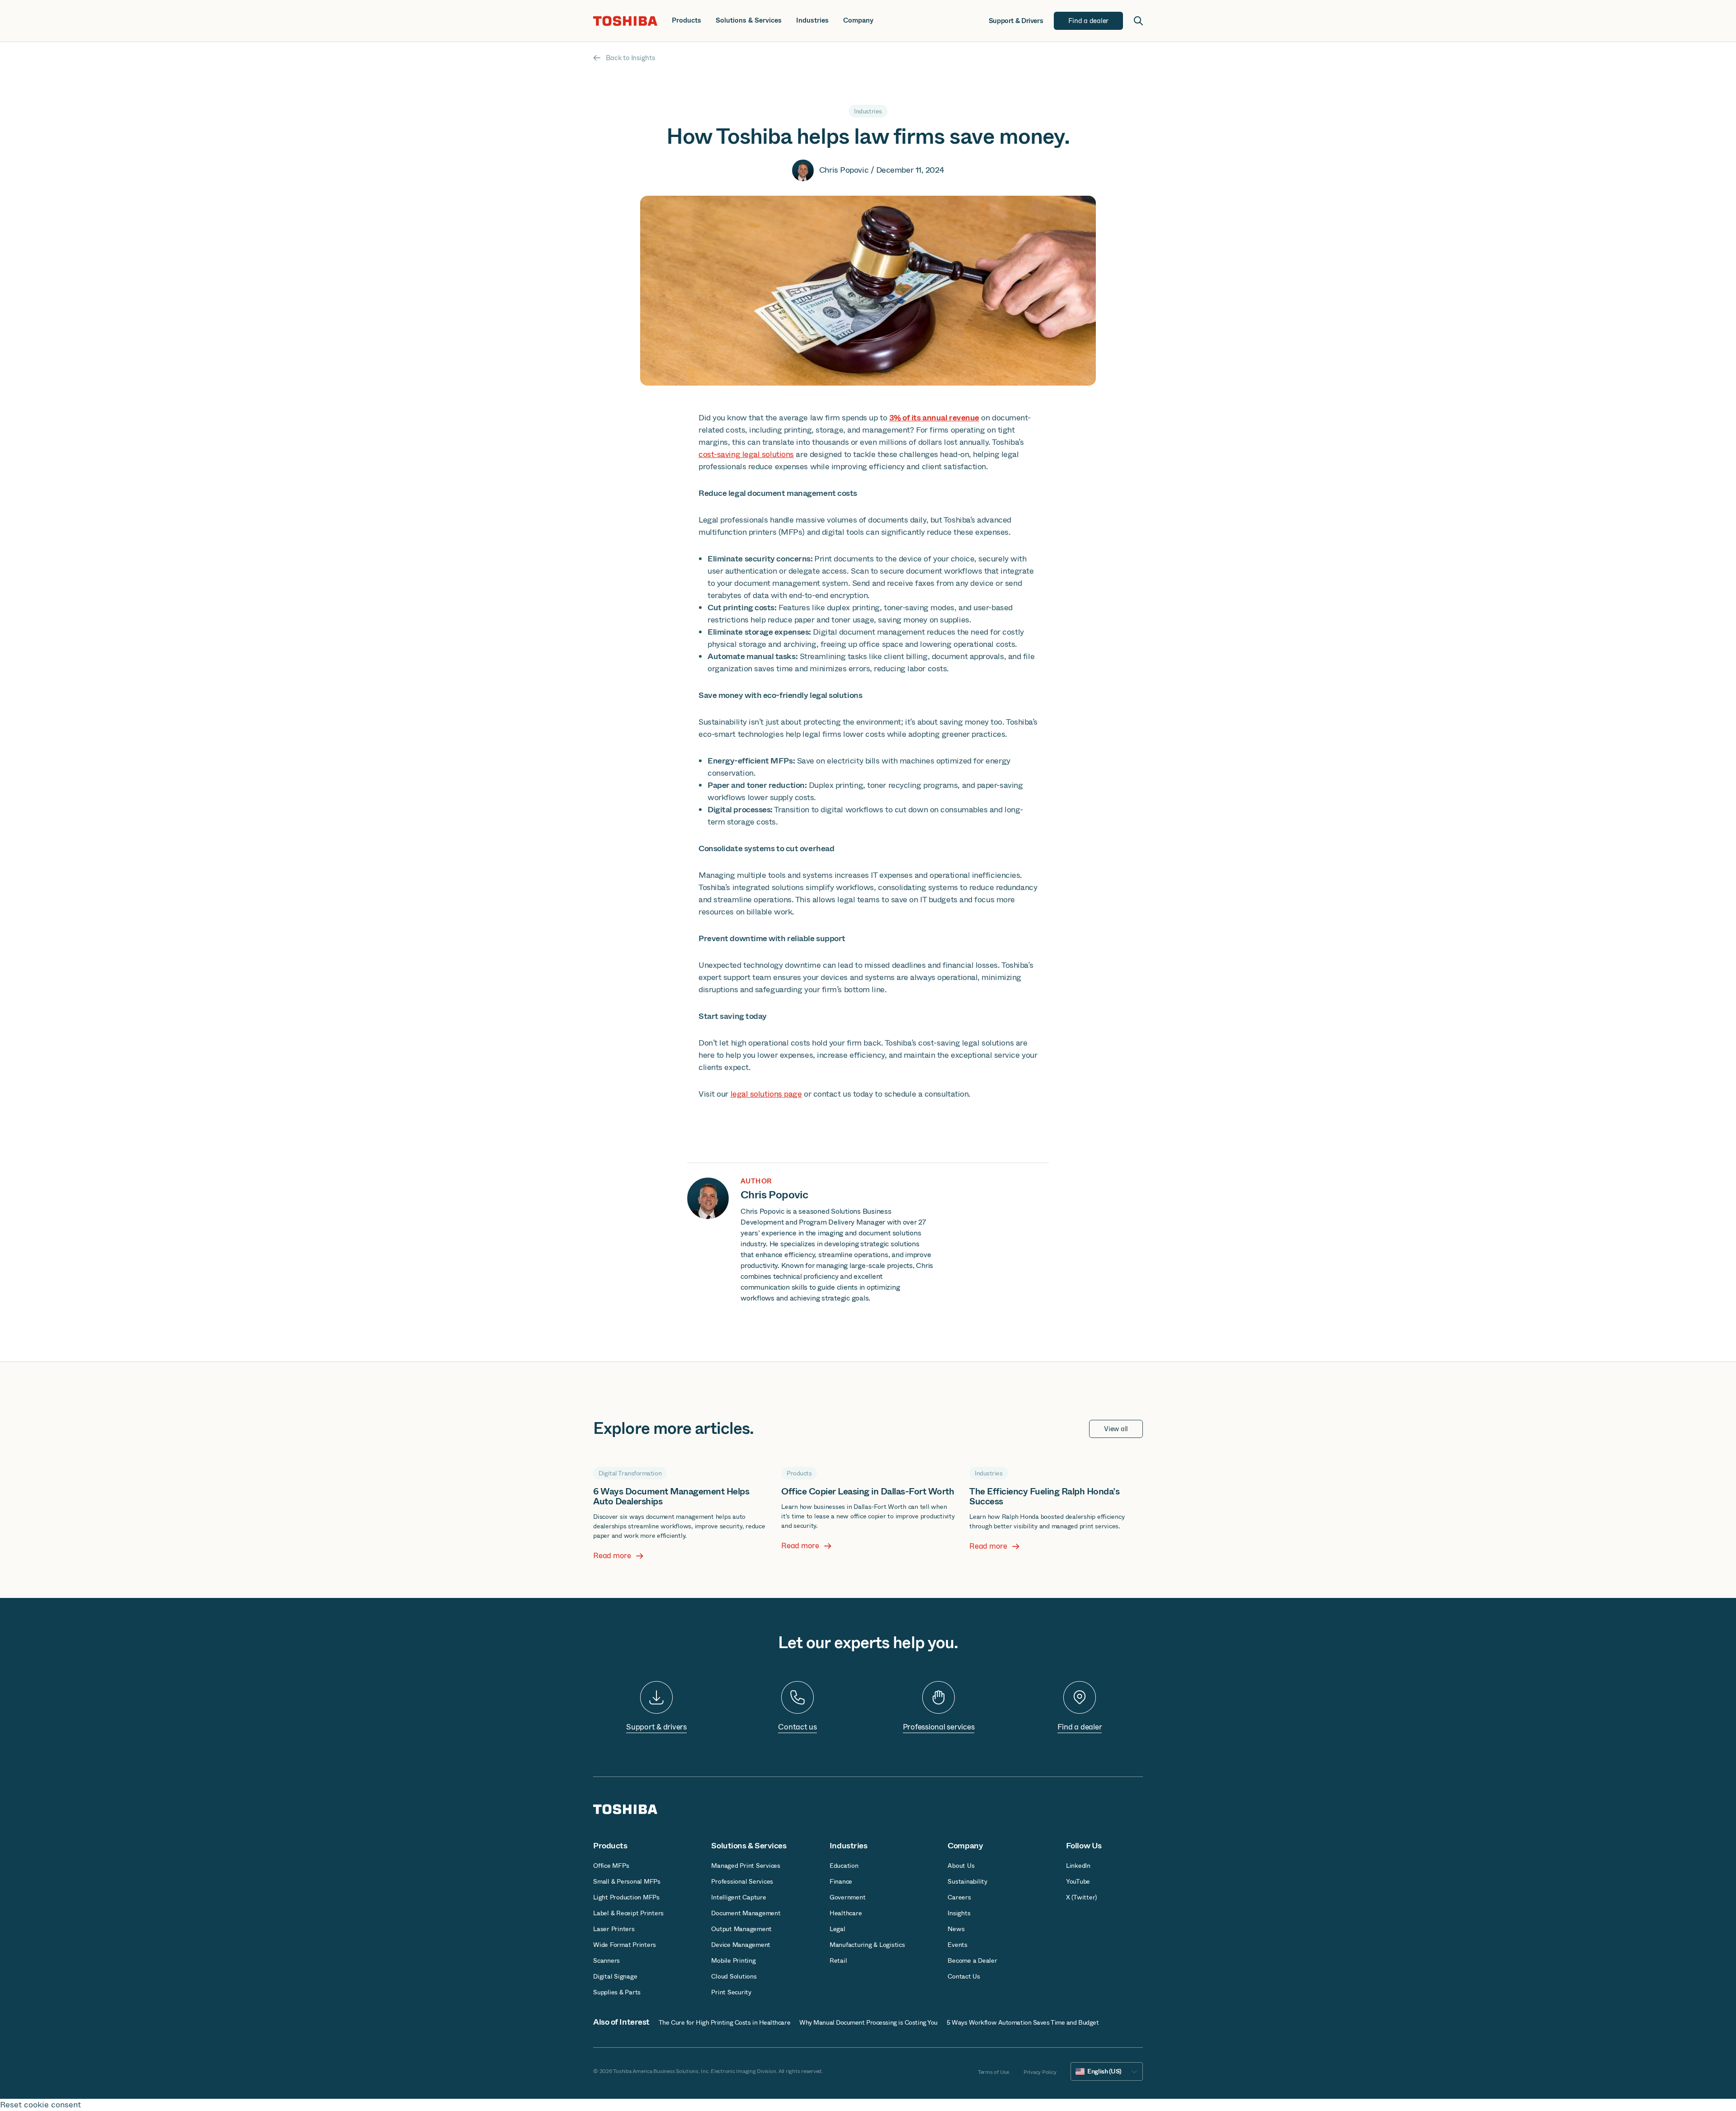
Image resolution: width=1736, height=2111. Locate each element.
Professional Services (742, 1881)
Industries (812, 21)
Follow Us (1084, 1846)
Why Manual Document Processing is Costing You (868, 2022)
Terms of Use (993, 2072)
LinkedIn (1078, 1866)
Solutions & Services (749, 21)
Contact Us (964, 1976)
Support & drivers (656, 1727)
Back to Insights (630, 58)
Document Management (746, 1913)
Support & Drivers (1016, 21)
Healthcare (846, 1913)
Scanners (606, 1960)
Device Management (741, 1945)
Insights (959, 1913)
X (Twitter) (1081, 1897)
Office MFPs (611, 1866)
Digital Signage (615, 1976)
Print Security (731, 1992)
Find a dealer (1080, 1727)
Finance (841, 1881)
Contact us (797, 1727)
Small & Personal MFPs (627, 1881)
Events (958, 1945)
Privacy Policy (1040, 2072)
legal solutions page (766, 1094)
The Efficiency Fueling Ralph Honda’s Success (1044, 1496)
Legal (837, 1929)
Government (848, 1897)
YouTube (1078, 1881)
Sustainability (967, 1881)
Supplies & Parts (617, 1992)
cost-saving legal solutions (746, 454)
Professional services (939, 1727)
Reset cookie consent (40, 2105)
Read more (612, 1556)
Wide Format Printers (625, 1945)
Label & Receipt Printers (628, 1913)
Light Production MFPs (626, 1897)
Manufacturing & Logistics (867, 1945)
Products (686, 21)
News (956, 1929)
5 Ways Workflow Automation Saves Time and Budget (1023, 2022)
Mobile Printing (733, 1960)
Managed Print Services (746, 1866)
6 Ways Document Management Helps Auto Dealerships (671, 1496)
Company (858, 21)
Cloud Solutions (734, 1976)
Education (844, 1866)
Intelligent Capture (738, 1897)
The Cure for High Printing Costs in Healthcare (724, 2022)
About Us (961, 1866)
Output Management (741, 1929)
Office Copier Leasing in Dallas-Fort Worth (868, 1491)
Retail (838, 1960)
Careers (959, 1897)
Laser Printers (614, 1929)
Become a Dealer (972, 1960)
